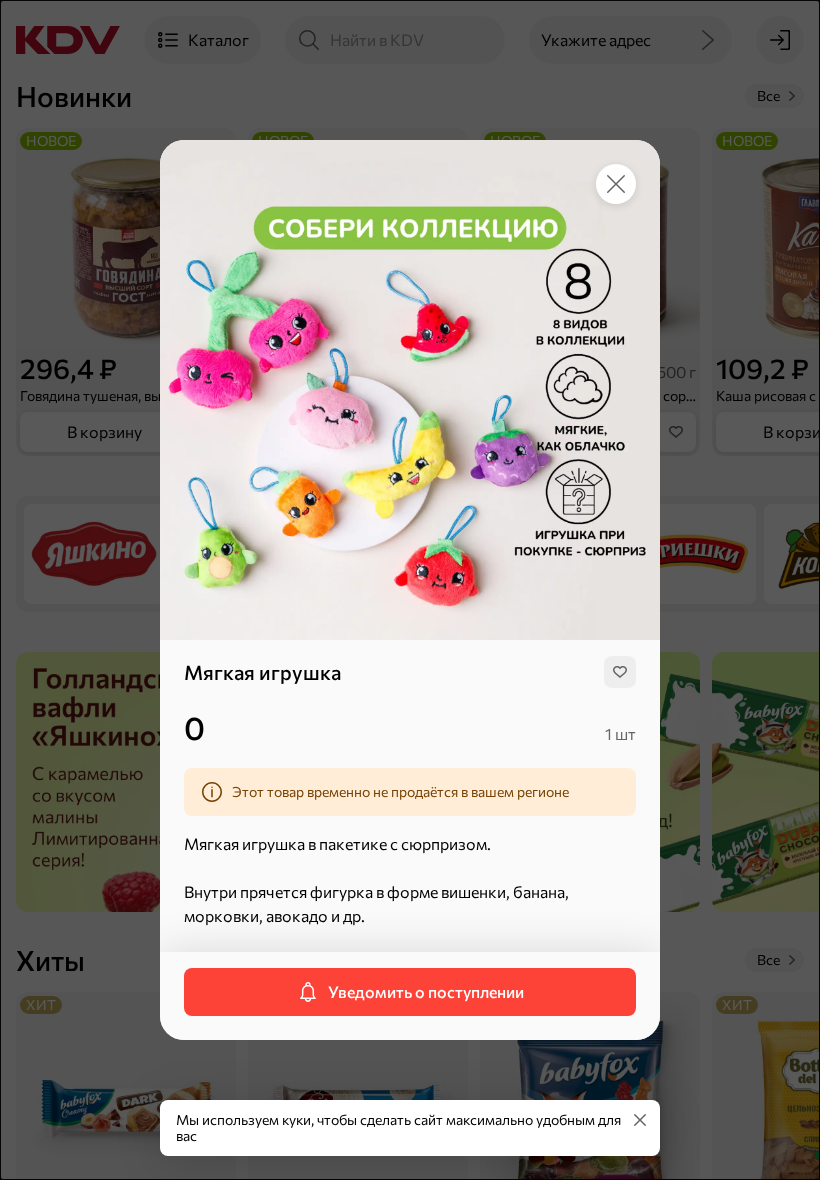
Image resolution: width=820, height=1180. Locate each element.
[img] (620, 672)
